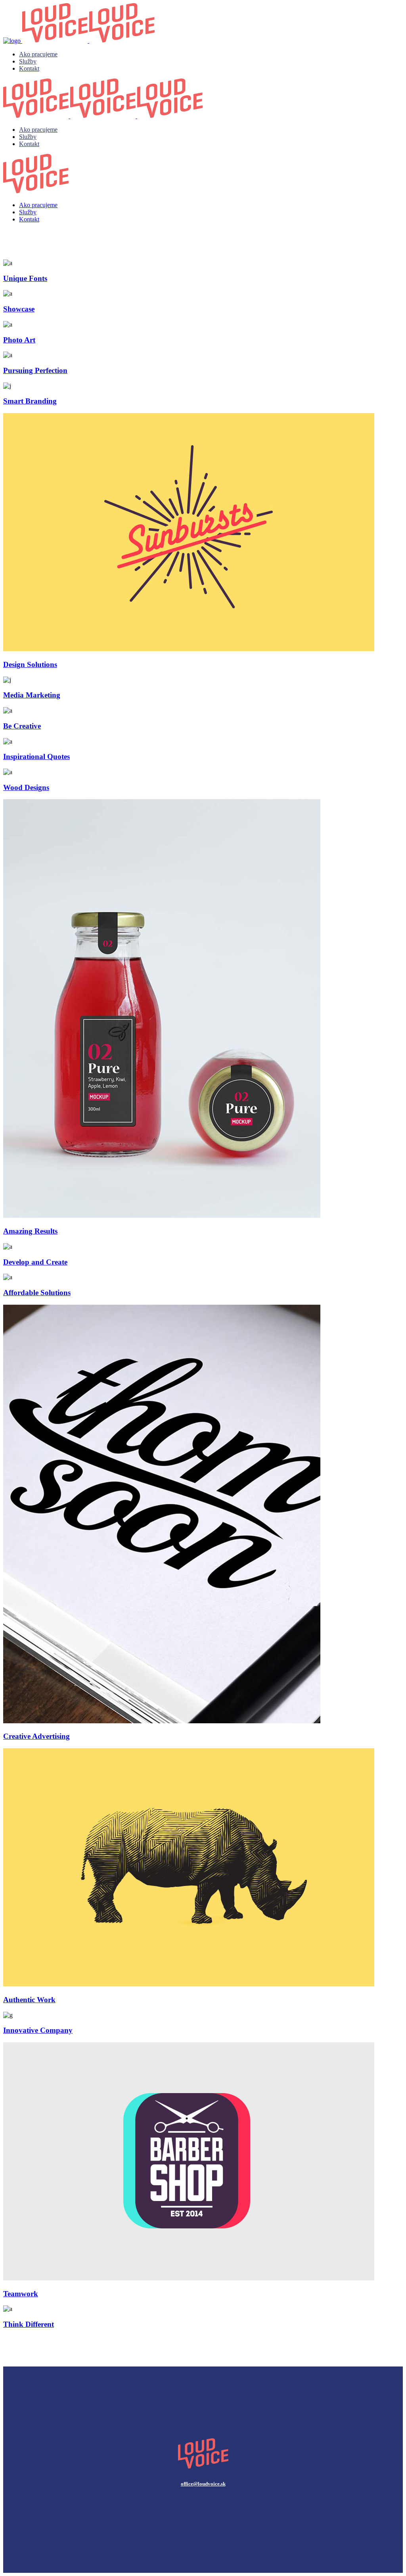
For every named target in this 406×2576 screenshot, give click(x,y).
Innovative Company (38, 2030)
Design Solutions (30, 664)
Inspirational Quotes (36, 756)
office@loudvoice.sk (203, 2484)
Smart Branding (30, 401)
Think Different (29, 2324)
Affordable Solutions (37, 1293)
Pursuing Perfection (35, 370)
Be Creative (22, 726)
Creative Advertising (36, 1736)
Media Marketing (32, 695)
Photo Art (19, 340)
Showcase (19, 309)
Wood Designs (26, 787)
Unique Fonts (25, 278)
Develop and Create (35, 1262)
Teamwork (21, 2294)
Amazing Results (30, 1231)
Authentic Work (29, 2000)
